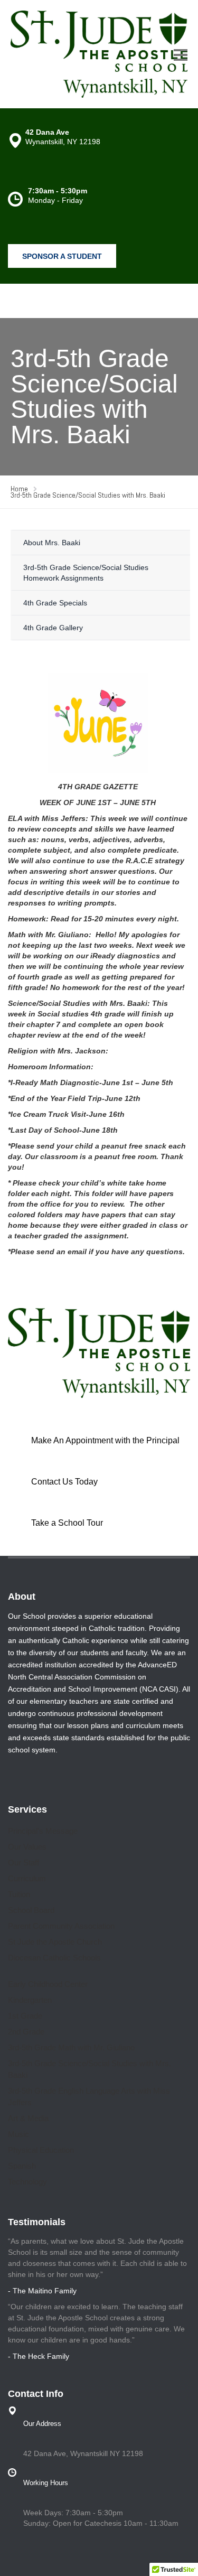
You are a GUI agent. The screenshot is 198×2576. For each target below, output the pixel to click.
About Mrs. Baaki (52, 543)
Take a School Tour (67, 1523)
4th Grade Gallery (53, 628)
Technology (27, 2182)
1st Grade (25, 2016)
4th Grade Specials (55, 603)
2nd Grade (26, 2032)
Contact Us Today (64, 1482)
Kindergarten (30, 2000)
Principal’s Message (43, 1831)
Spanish (22, 2166)
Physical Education (41, 2150)
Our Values (27, 1847)
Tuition (19, 1894)
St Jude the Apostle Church (55, 1942)
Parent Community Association (61, 1926)
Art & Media (28, 2118)
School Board (31, 1910)
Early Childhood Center (48, 1984)
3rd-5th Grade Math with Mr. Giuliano (71, 2047)
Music (18, 2134)
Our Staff (23, 1863)
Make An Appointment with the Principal (105, 1440)
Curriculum (27, 1878)
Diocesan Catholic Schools (54, 1958)
